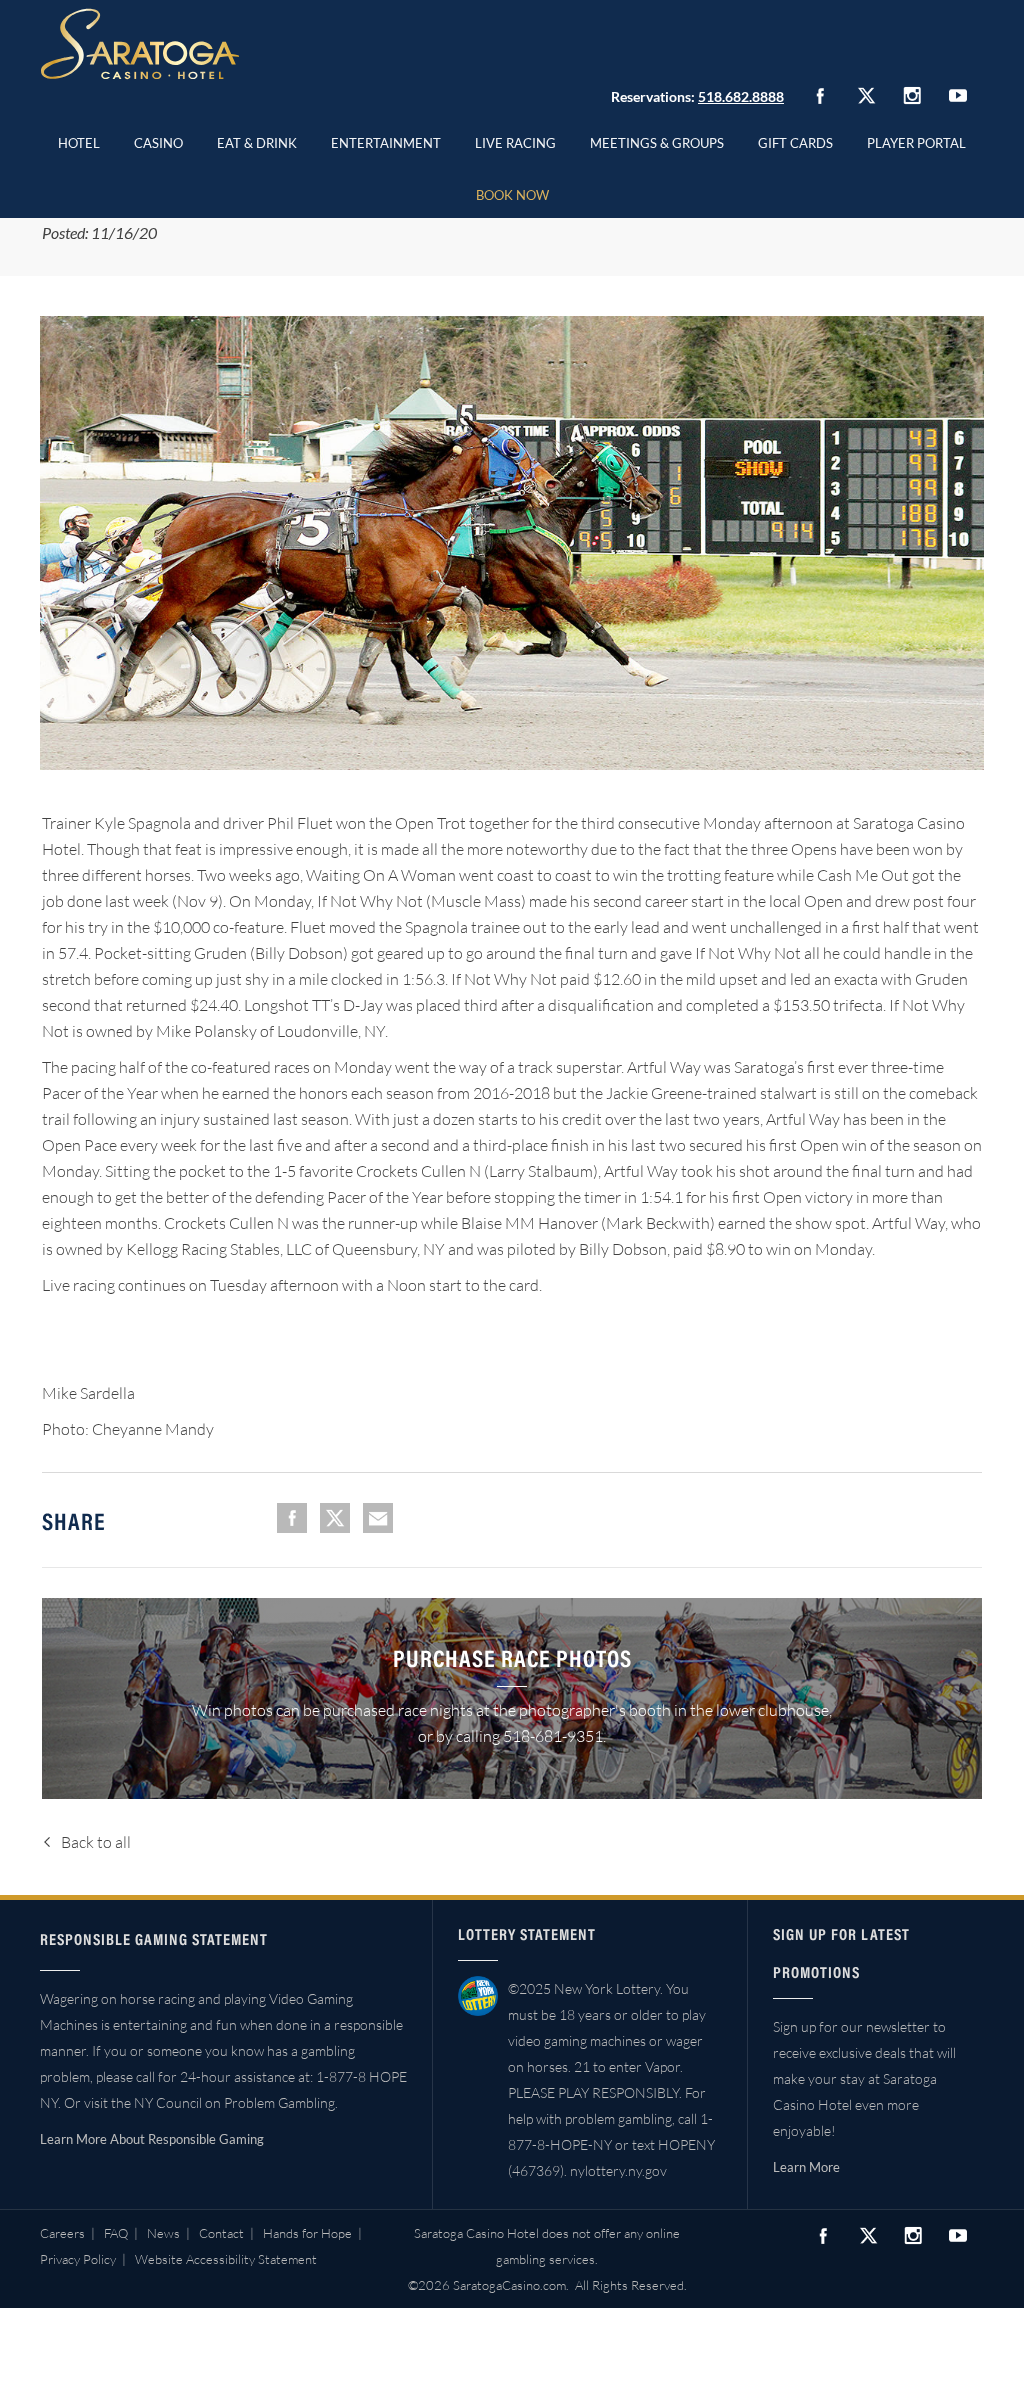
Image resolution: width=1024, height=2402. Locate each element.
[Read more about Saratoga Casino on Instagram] (912, 95)
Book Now (512, 195)
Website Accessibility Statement (226, 2259)
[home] (140, 44)
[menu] (158, 140)
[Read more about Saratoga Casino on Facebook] (820, 96)
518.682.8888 (741, 96)
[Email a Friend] (378, 1518)
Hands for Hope (307, 2233)
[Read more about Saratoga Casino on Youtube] (958, 95)
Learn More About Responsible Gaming (152, 2139)
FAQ (116, 2233)
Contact (221, 2233)
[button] (158, 140)
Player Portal (916, 143)
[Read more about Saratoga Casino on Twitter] (866, 96)
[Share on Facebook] (292, 1518)
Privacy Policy (78, 2259)
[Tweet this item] (335, 1518)
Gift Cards (795, 143)
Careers (62, 2233)
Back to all (96, 1842)
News (163, 2233)
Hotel (79, 143)
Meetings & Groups (657, 143)
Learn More (806, 2167)
